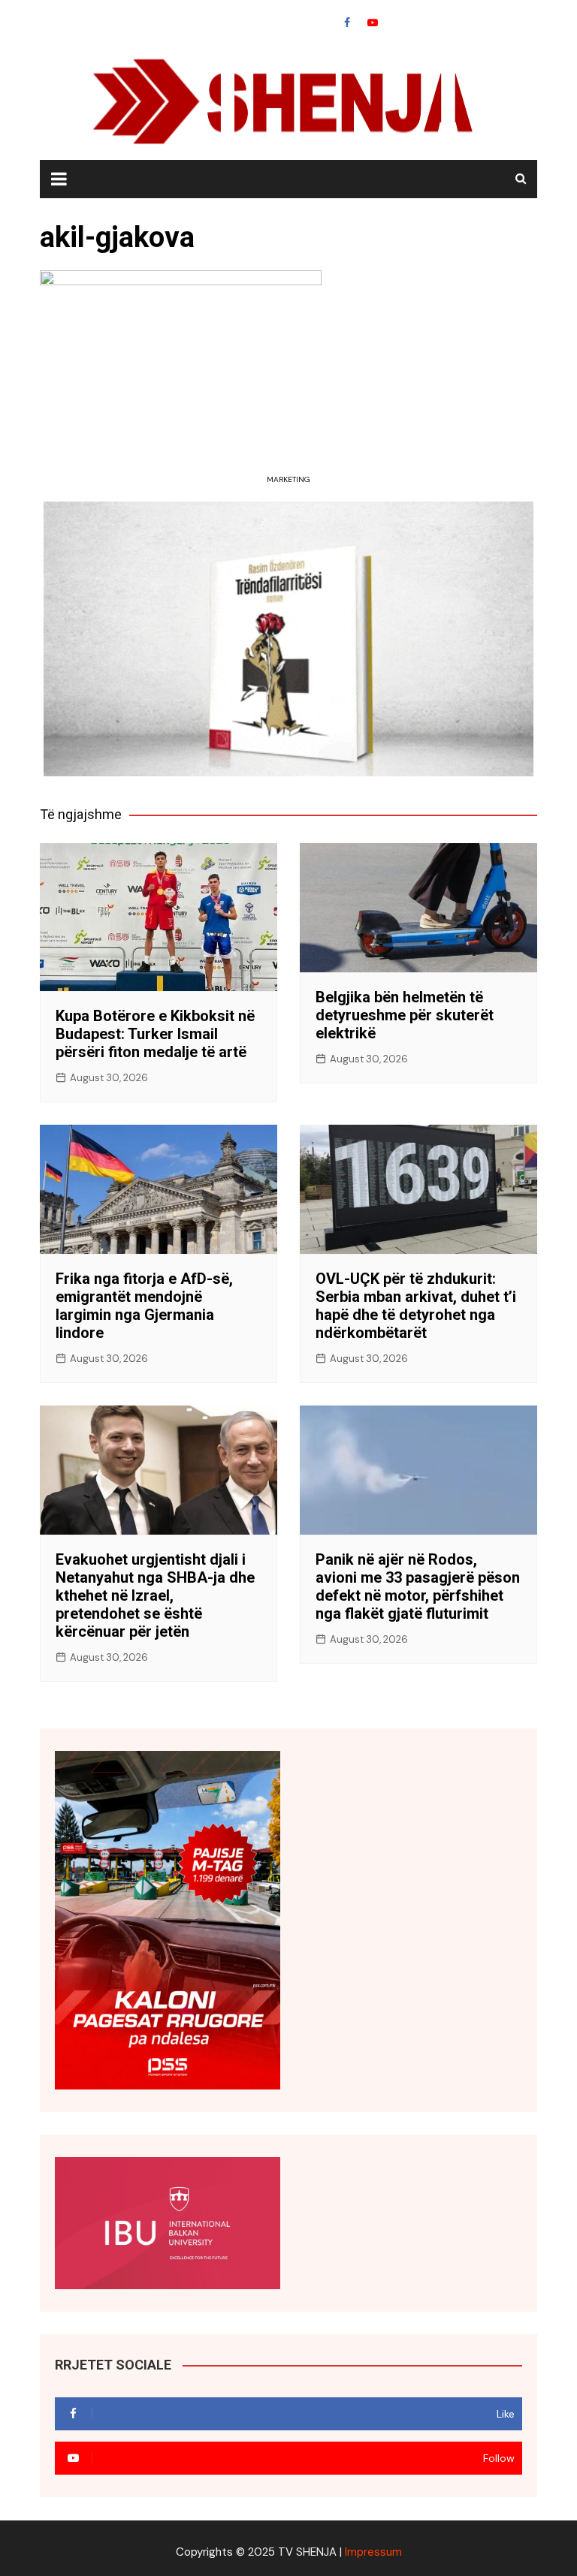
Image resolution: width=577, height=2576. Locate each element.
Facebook (347, 23)
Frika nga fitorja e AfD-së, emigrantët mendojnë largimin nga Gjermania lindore (144, 1306)
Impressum (373, 2552)
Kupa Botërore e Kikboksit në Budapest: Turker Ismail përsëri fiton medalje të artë (155, 1034)
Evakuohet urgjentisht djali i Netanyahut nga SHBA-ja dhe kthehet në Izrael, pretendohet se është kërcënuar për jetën (155, 1595)
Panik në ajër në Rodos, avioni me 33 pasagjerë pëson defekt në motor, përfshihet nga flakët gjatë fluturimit (418, 1586)
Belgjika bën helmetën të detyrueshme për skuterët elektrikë (405, 1015)
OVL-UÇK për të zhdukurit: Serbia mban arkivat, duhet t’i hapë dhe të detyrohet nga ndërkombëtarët (416, 1306)
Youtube (373, 23)
